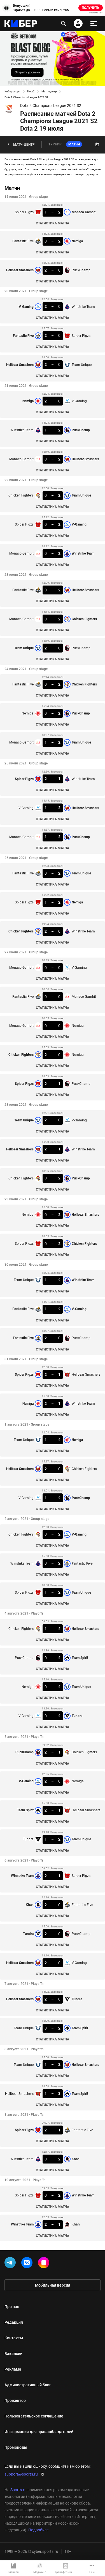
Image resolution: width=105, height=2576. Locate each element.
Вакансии (13, 2354)
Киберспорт (12, 91)
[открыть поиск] (64, 23)
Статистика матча (53, 223)
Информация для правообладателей (39, 2432)
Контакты (14, 2338)
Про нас (12, 2307)
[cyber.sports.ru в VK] (28, 2264)
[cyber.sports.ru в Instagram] (45, 2264)
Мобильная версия (53, 2285)
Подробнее (38, 2530)
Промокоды (16, 2447)
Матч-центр (49, 91)
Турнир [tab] (55, 144)
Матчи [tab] (74, 144)
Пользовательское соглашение (34, 2416)
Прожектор (15, 2400)
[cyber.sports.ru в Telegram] (11, 2264)
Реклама (13, 2369)
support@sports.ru (21, 2474)
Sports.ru (18, 2490)
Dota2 (31, 91)
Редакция (14, 2322)
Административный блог (28, 2385)
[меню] (94, 23)
